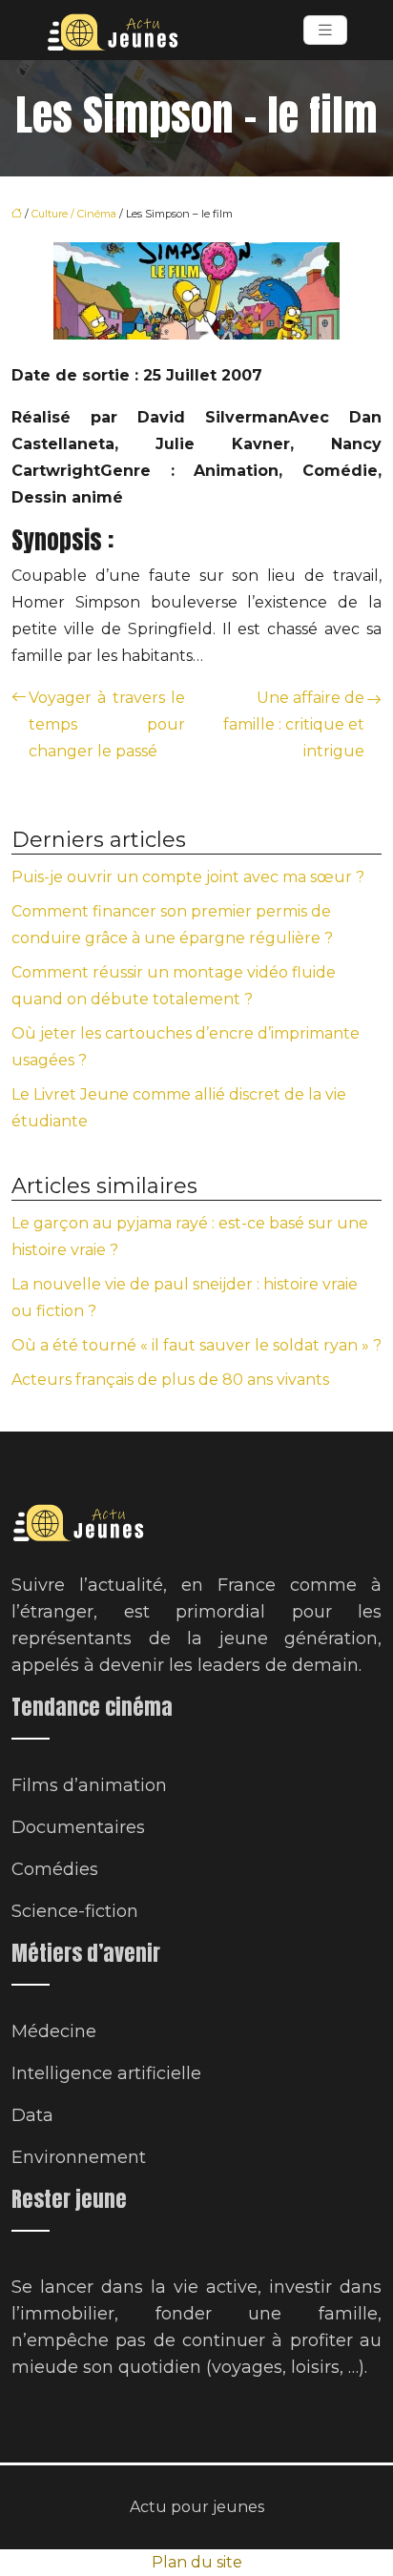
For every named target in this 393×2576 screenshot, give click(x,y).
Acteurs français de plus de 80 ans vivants (170, 1380)
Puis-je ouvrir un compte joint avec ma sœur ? (188, 877)
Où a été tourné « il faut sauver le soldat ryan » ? (196, 1345)
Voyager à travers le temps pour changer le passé (107, 724)
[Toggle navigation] (325, 30)
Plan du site (197, 2562)
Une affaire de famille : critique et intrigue (294, 724)
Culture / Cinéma (74, 214)
